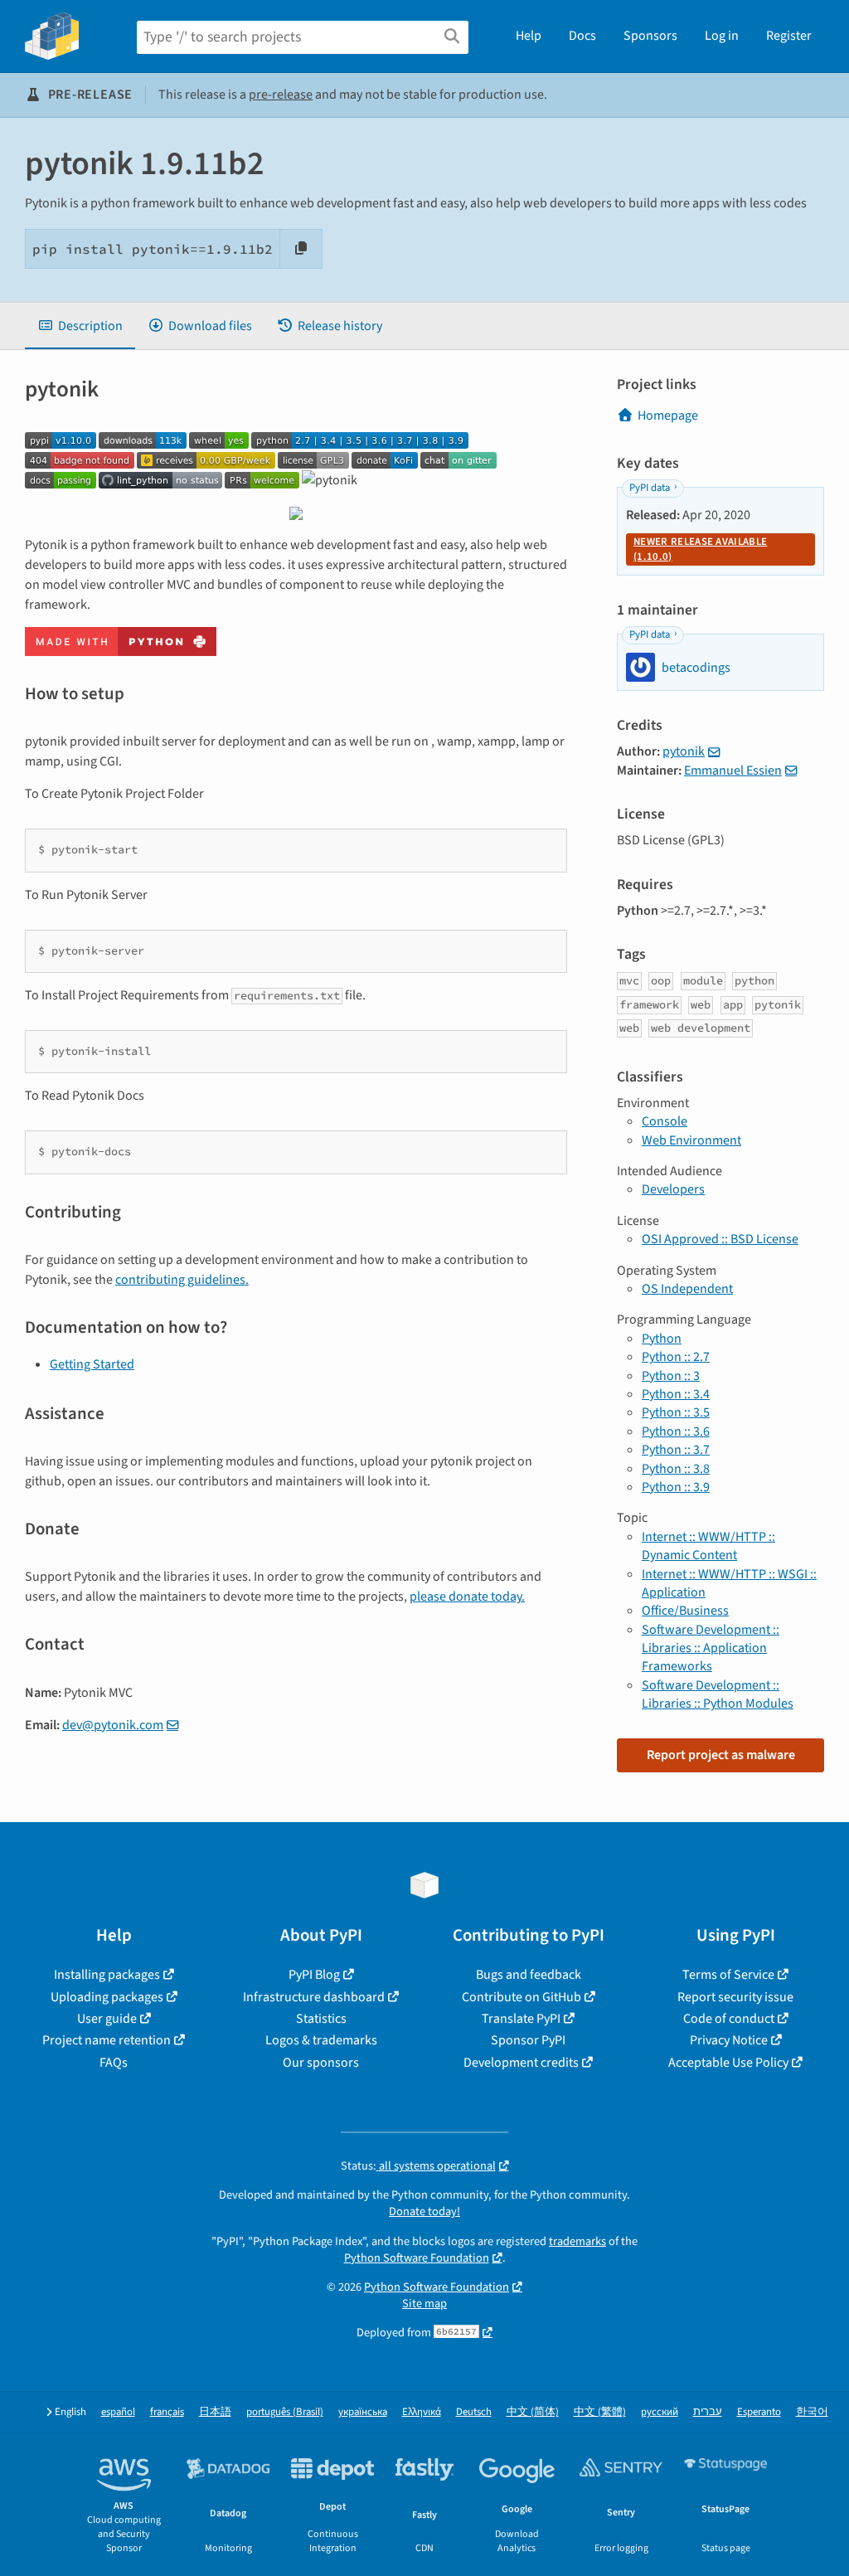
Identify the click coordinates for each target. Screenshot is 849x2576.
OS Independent (687, 1289)
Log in (722, 36)
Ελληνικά (422, 2412)
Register (789, 36)
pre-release (281, 95)
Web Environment (691, 1140)
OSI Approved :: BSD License (720, 1239)
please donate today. (467, 1597)
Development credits (521, 2063)
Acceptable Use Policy (728, 2063)
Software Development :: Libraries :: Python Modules (718, 1694)
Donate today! (424, 2211)
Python (662, 1339)
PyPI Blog (314, 1975)
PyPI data (650, 488)
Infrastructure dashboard (314, 1997)
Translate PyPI (521, 2019)
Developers (673, 1189)
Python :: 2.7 (676, 1357)
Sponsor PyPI (528, 2040)
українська (363, 2412)
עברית (708, 2412)
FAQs (114, 2063)
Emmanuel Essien (733, 770)
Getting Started (92, 1364)
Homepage (668, 416)
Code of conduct (729, 2019)
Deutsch (474, 2412)
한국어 (812, 2412)
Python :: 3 (671, 1376)
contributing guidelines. (182, 1280)
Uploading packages (107, 1997)
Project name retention (107, 2040)
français (167, 2412)
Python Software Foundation (417, 2258)
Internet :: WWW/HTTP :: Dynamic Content (708, 1546)
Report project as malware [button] (721, 1755)
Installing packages (107, 1975)
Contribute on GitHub (522, 1997)
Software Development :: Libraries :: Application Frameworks (711, 1648)
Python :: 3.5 (676, 1412)
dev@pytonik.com (113, 1725)
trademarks (577, 2241)
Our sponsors (321, 2063)
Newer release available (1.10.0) (700, 549)
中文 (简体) (533, 2412)
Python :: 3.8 (676, 1469)
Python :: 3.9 (676, 1487)
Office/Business (685, 1611)
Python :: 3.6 (676, 1431)
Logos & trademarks (321, 2040)
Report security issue (735, 1997)
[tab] (80, 326)
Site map (424, 2304)
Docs (582, 36)
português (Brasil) (285, 2412)
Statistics (321, 2019)
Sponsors (650, 36)
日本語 (215, 2412)
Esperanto (759, 2412)
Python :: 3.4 (676, 1394)
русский (660, 2412)
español (118, 2412)
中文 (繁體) (600, 2412)
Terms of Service (728, 1975)
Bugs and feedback (529, 1975)
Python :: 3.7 (676, 1450)
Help (529, 36)
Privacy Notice (729, 2040)
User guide (107, 2019)
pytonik (684, 751)
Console (665, 1121)
